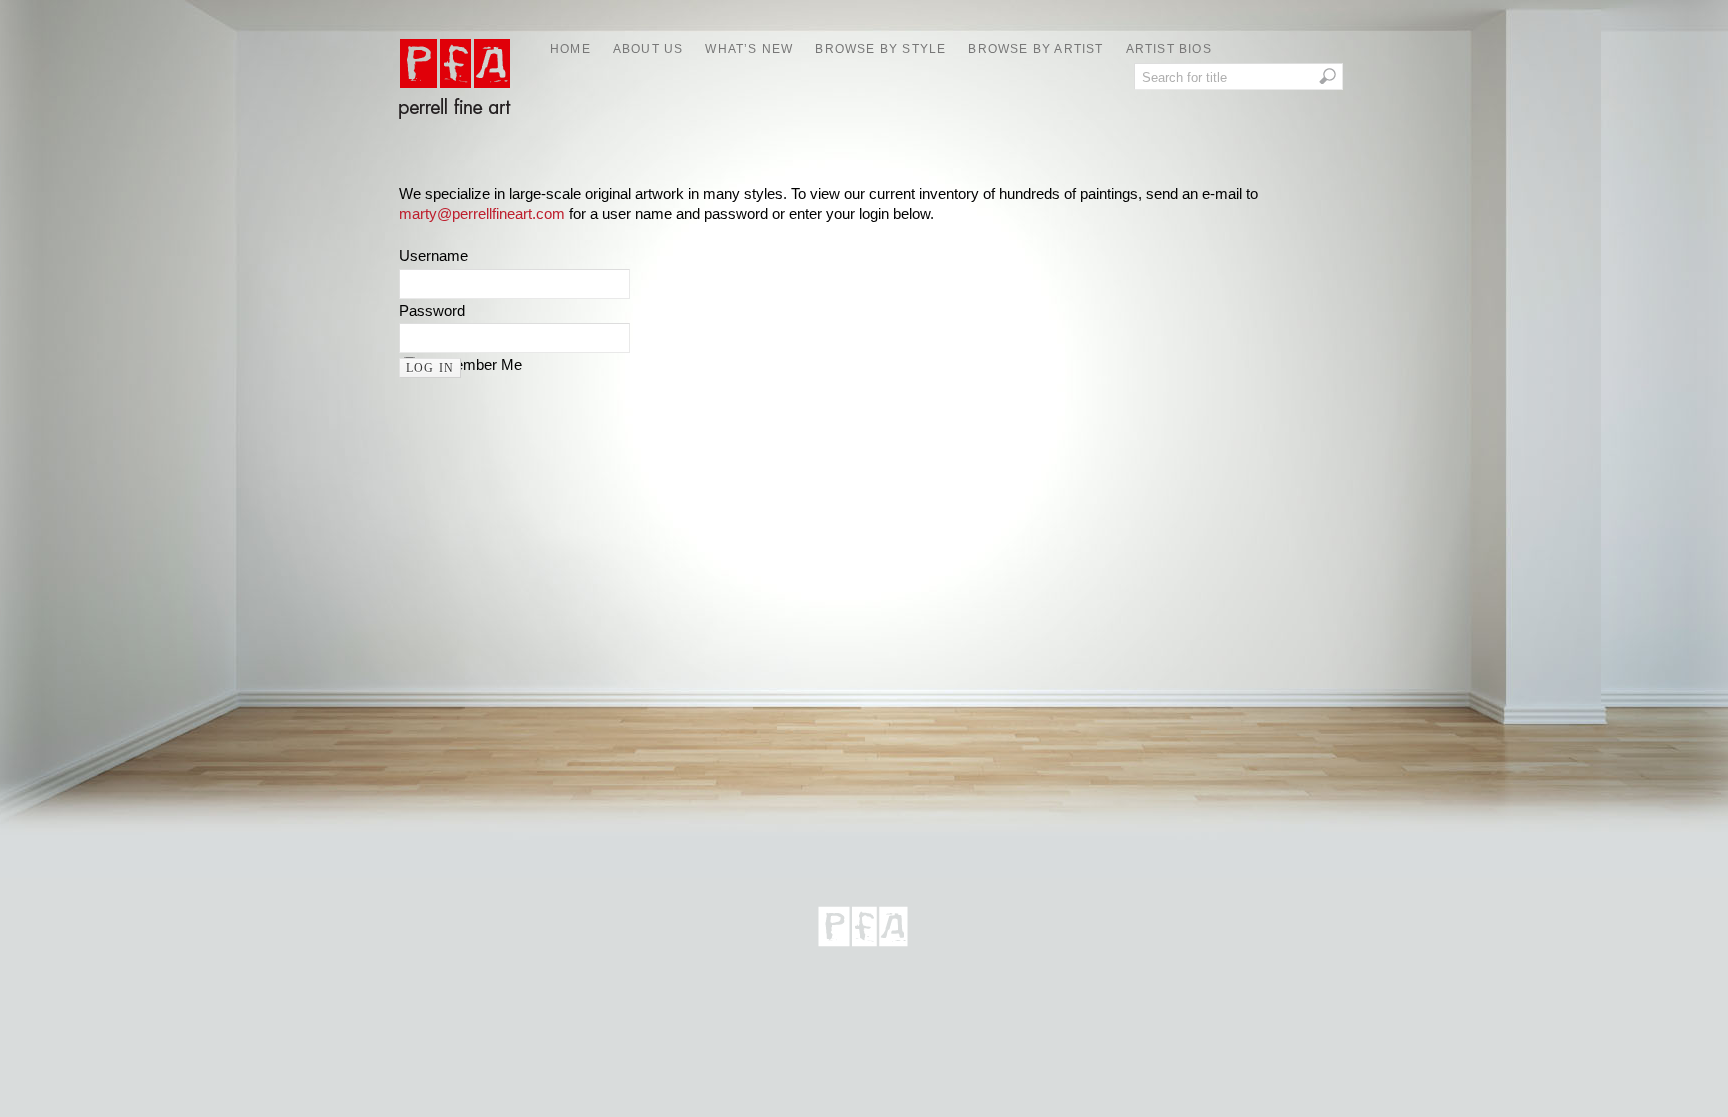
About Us (648, 49)
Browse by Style (880, 49)
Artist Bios (1169, 49)
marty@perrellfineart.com (482, 213)
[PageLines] (864, 956)
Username (433, 255)
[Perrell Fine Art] (454, 130)
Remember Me (472, 364)
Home (570, 49)
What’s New (749, 49)
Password (432, 310)
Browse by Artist (1035, 49)
